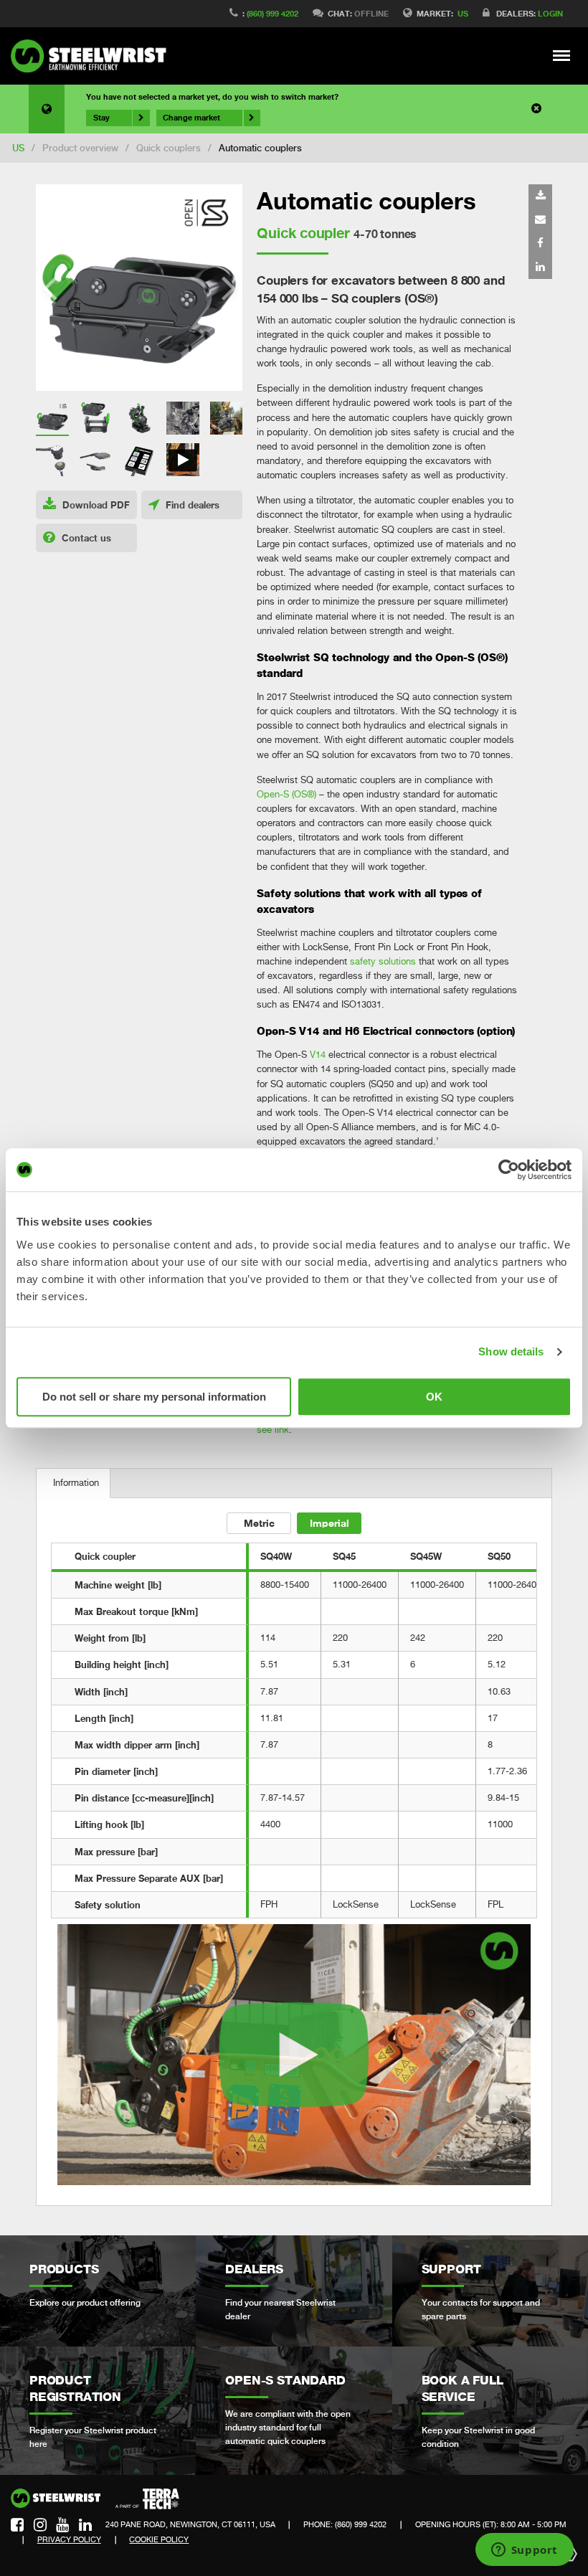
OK (434, 1397)
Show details (511, 1351)
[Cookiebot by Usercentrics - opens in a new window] (509, 1170)
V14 (318, 1055)
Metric (259, 1523)
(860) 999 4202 (272, 13)
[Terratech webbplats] (147, 2499)
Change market (191, 118)
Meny (562, 55)
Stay (101, 118)
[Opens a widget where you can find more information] (524, 2551)
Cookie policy (159, 2539)
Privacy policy (69, 2539)
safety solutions (383, 961)
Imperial (329, 1523)
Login (550, 13)
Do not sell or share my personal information (154, 1397)
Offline (371, 13)
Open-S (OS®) (286, 794)
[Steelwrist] (93, 56)
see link (273, 1430)
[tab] (73, 1483)
